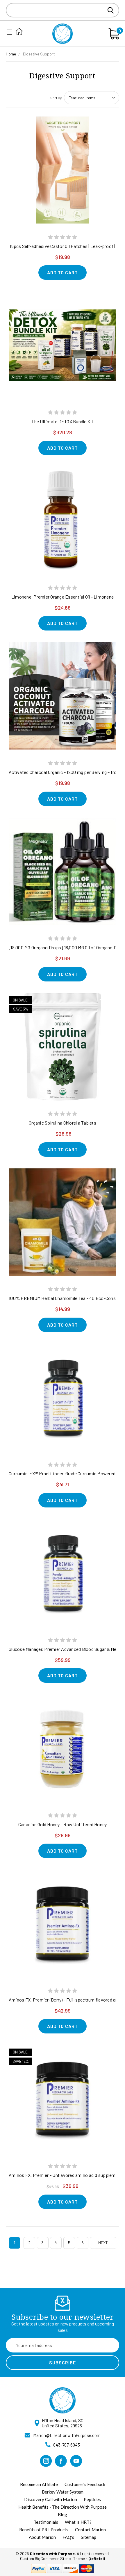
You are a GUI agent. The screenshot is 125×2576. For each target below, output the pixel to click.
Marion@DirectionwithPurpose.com (67, 2435)
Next (103, 2243)
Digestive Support (39, 54)
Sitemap (89, 2537)
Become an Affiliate (39, 2484)
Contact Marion (90, 2530)
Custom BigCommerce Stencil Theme (52, 2558)
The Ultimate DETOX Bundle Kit (62, 421)
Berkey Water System (63, 2492)
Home (11, 54)
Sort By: (57, 98)
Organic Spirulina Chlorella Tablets (63, 1123)
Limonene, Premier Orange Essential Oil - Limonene (63, 597)
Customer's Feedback (85, 2484)
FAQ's (68, 2537)
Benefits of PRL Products (44, 2530)
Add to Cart (63, 272)
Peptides (92, 2499)
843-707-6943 (67, 2445)
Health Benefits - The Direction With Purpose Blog (63, 2511)
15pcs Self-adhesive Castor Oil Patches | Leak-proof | (62, 246)
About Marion (42, 2537)
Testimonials (46, 2522)
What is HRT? (78, 2522)
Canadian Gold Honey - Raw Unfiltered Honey (63, 1824)
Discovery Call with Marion (51, 2499)
